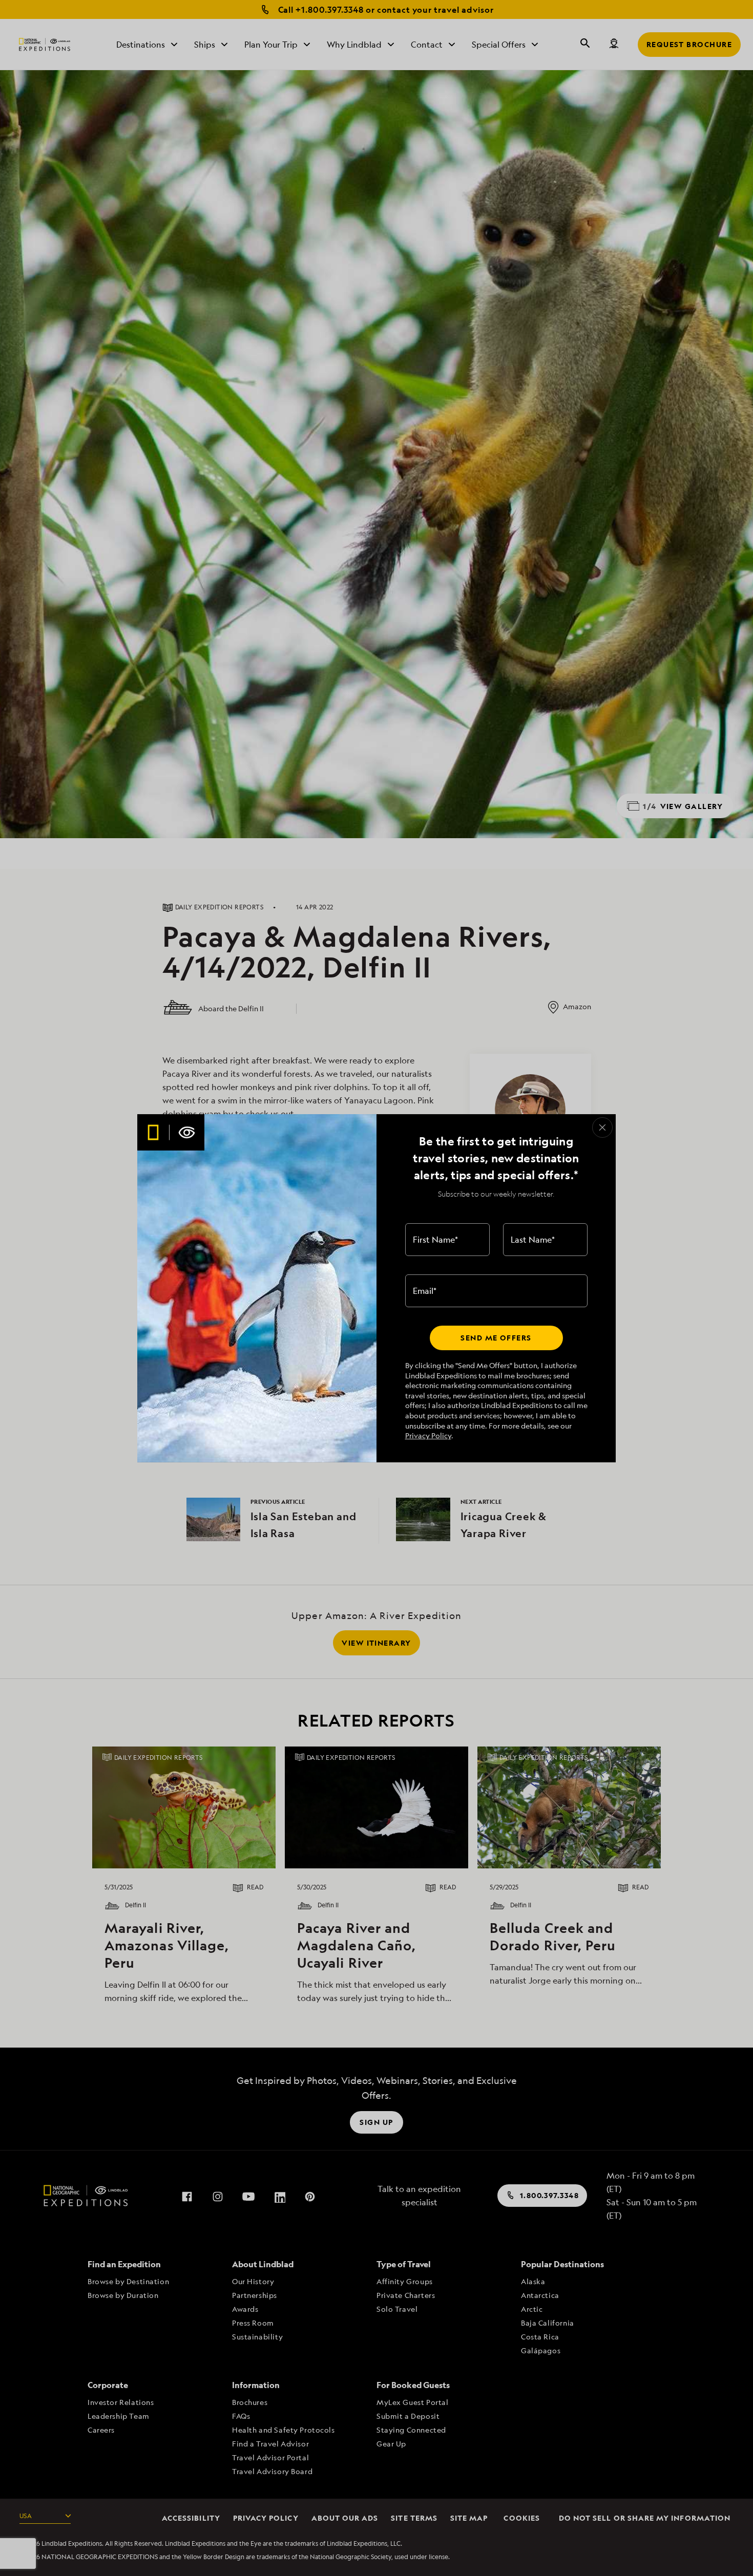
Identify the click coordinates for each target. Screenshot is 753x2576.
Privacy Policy (428, 1435)
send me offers (496, 1338)
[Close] (602, 1127)
